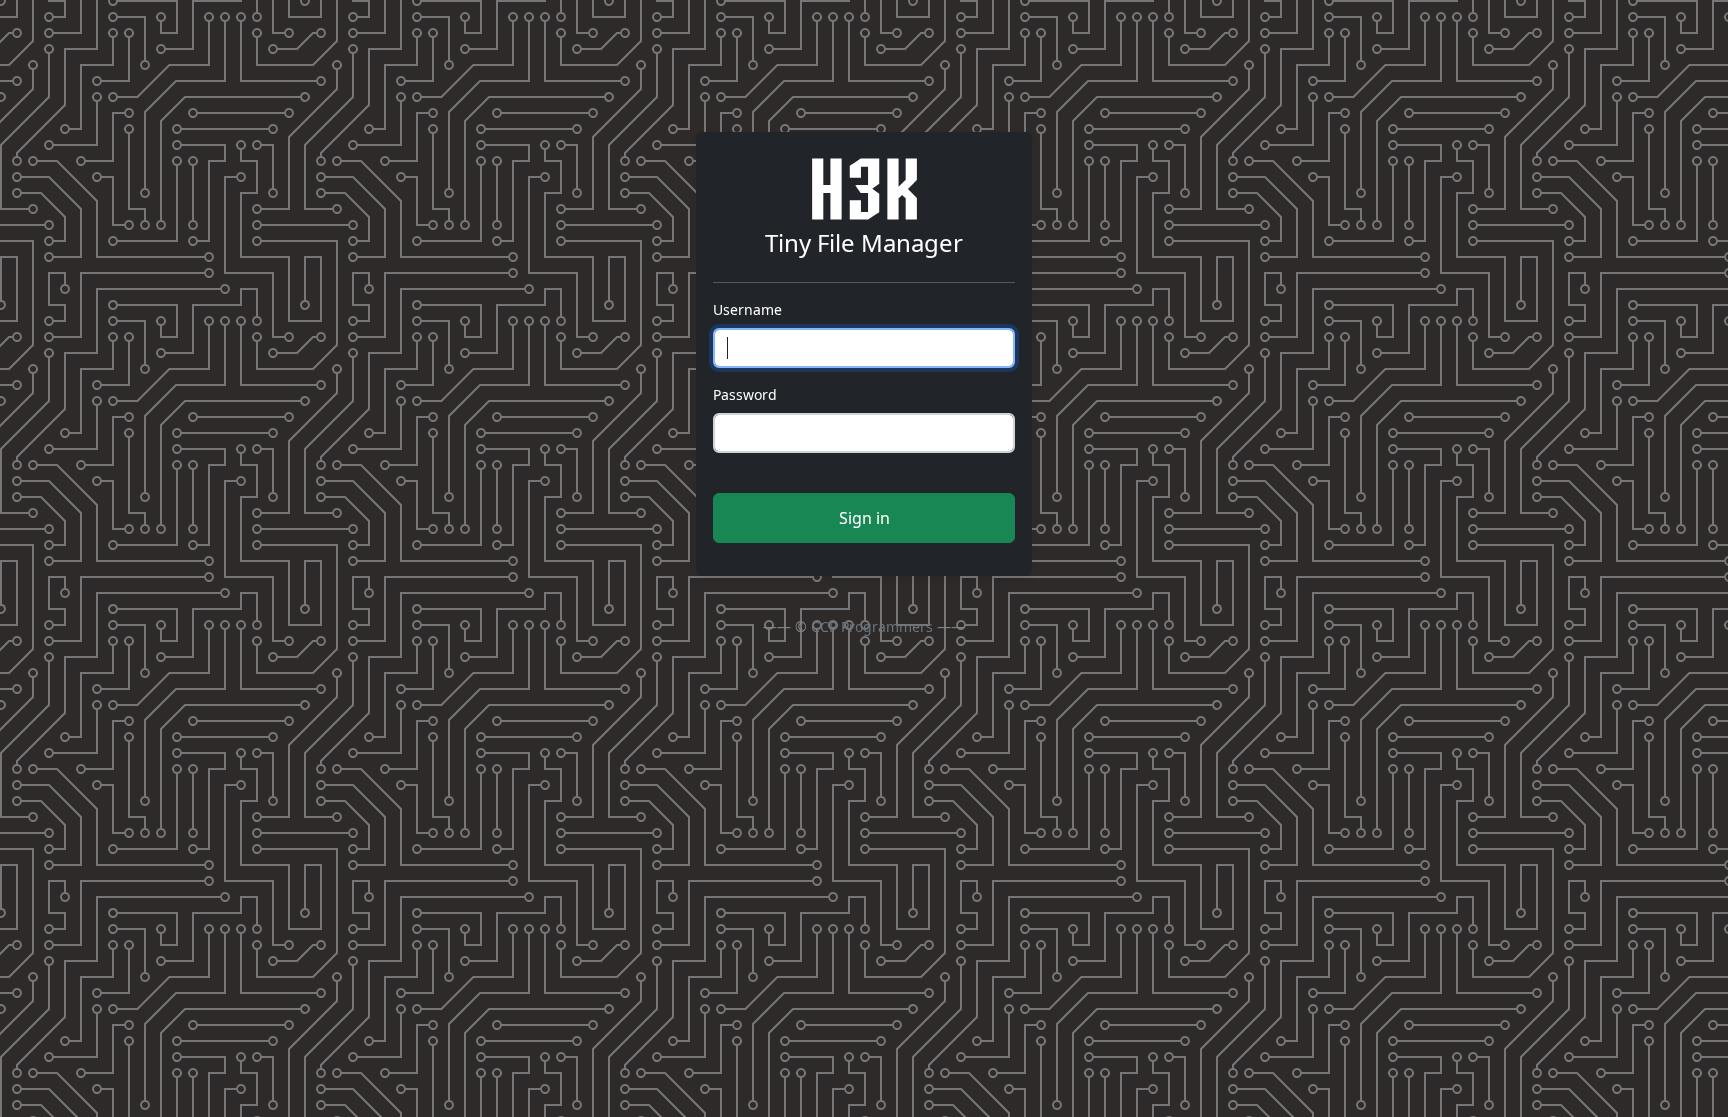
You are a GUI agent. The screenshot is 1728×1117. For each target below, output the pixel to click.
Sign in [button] (864, 518)
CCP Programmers (872, 626)
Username (747, 309)
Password (745, 394)
